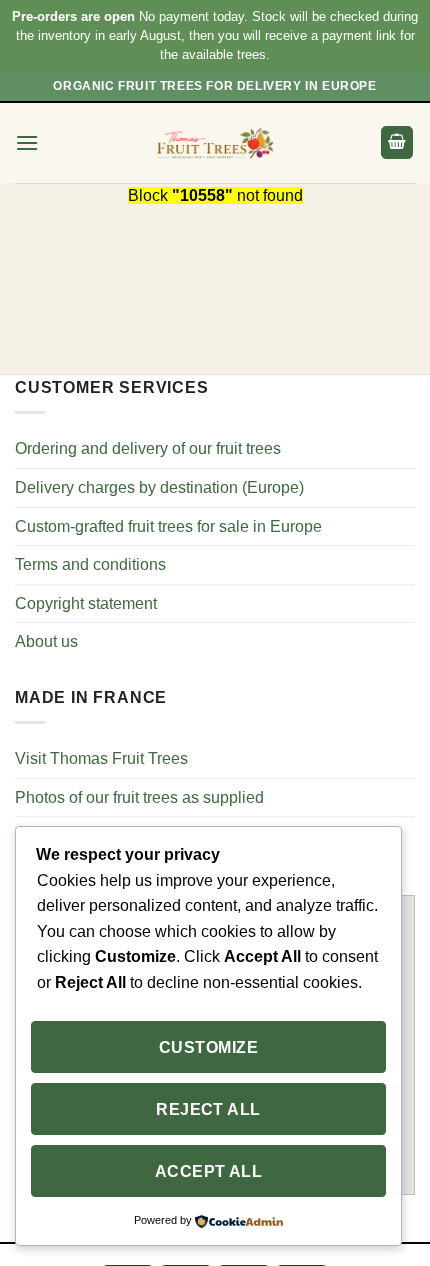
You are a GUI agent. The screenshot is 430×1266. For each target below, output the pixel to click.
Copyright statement (86, 603)
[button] (27, 142)
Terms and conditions (90, 564)
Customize (208, 1047)
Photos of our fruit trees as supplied (139, 797)
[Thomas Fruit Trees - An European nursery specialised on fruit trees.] (215, 143)
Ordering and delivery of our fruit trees (148, 448)
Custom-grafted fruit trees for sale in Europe (168, 526)
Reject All (208, 1109)
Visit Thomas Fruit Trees (101, 758)
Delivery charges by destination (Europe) (159, 487)
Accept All (209, 1171)
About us (46, 641)
